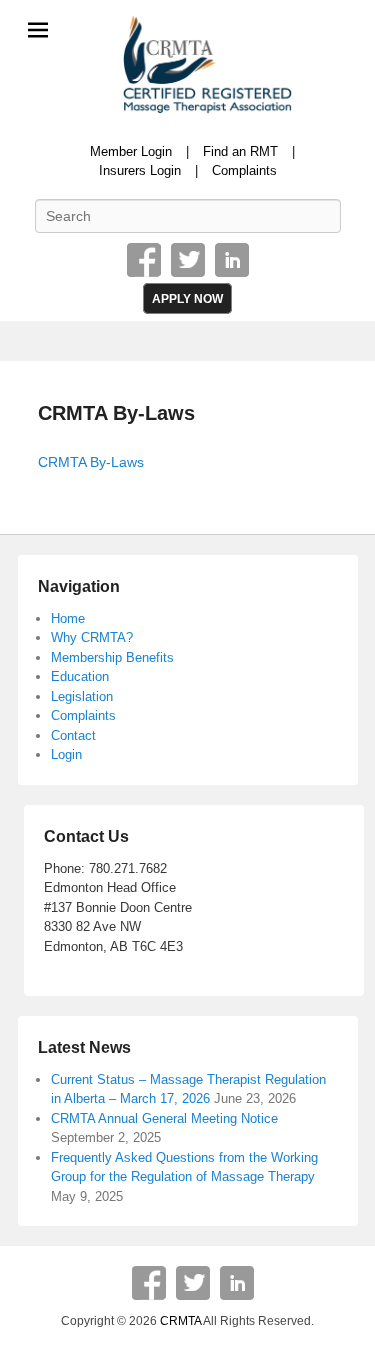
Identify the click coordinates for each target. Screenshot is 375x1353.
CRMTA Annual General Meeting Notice (164, 1118)
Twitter (188, 260)
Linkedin (232, 260)
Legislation (82, 696)
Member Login (131, 151)
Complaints (244, 170)
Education (80, 676)
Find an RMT (240, 151)
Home (68, 618)
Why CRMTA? (92, 637)
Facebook (144, 260)
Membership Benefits (112, 657)
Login (66, 754)
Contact (73, 735)
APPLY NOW (187, 298)
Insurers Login (140, 170)
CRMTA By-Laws (116, 413)
